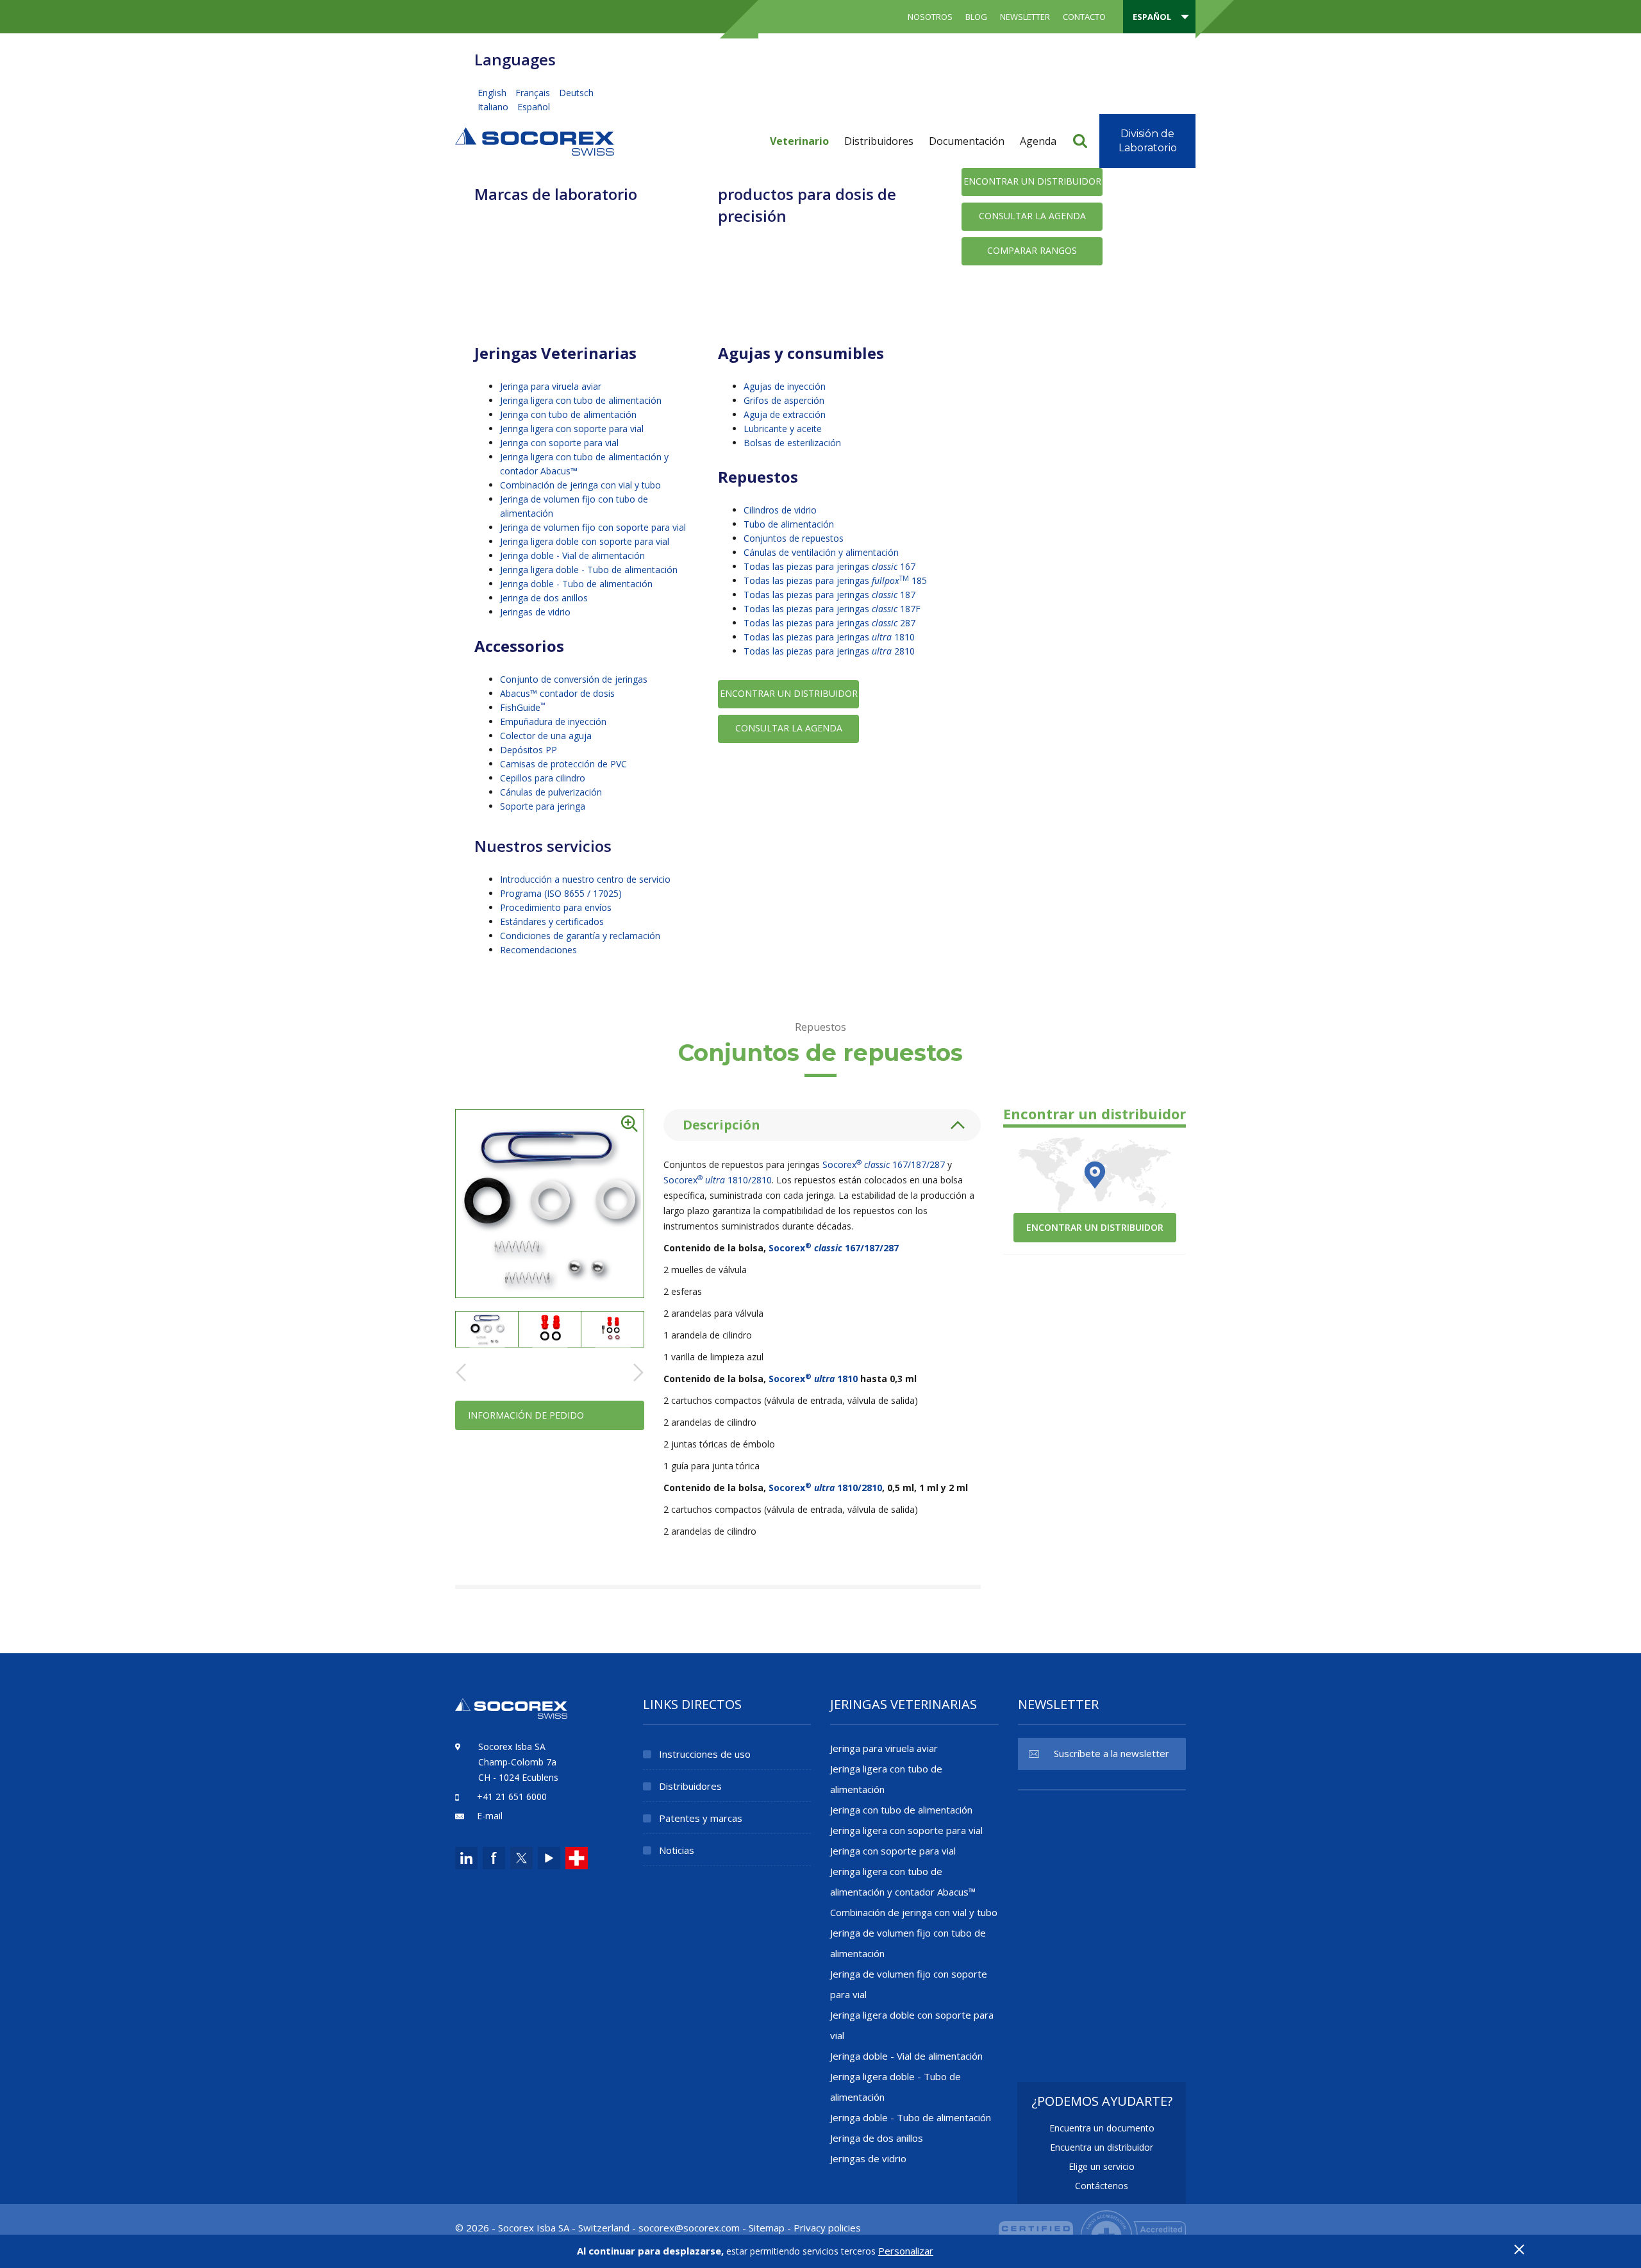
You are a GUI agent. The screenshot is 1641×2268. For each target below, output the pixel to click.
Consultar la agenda (1032, 216)
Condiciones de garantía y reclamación (580, 936)
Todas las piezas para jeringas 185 (835, 580)
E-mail (490, 1816)
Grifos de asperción (784, 400)
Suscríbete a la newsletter (1112, 1753)
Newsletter (1025, 17)
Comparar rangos (1032, 250)
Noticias (677, 1850)
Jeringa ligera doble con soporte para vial (585, 541)
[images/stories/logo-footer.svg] (511, 1716)
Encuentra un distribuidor (1102, 2147)
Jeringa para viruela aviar (551, 386)
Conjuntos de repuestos (794, 538)
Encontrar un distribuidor (1032, 181)
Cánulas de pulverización (551, 792)
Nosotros (930, 17)
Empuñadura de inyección (553, 721)
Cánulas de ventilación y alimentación (821, 552)
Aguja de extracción (785, 414)
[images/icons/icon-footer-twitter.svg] (520, 1858)
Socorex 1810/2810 (718, 1180)
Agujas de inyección (785, 386)
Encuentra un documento (1102, 2128)
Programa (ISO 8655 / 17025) (561, 893)
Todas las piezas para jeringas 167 (829, 566)
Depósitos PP (529, 750)
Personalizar (906, 2251)
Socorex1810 (813, 1379)
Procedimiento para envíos (556, 907)
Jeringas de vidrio (535, 612)
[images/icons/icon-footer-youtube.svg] (549, 1858)
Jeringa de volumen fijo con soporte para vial (593, 527)
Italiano (494, 107)
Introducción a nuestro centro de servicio (585, 879)
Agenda (1038, 141)
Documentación (967, 141)
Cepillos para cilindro (543, 778)
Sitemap (767, 2228)
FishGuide (523, 707)
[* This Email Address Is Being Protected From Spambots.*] (689, 2228)
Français (534, 93)
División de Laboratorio (1148, 141)
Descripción (721, 1125)
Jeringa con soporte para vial (559, 443)
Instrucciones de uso (705, 1754)
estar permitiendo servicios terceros (801, 2251)
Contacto (1084, 17)
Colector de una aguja (546, 736)
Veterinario (799, 141)
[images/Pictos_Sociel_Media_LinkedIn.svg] (466, 1858)
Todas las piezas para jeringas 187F (832, 609)
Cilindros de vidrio (780, 510)
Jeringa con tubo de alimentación (568, 414)
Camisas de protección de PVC (563, 764)
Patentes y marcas (701, 1818)
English (493, 93)
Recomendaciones (538, 950)
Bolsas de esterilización (792, 443)
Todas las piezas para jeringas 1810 (829, 637)
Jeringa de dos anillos (544, 598)
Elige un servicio (1102, 2166)
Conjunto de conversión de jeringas (574, 679)
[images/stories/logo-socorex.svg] (535, 140)
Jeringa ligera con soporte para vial (572, 429)
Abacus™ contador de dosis (557, 693)
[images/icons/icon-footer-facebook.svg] (494, 1858)
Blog (976, 17)
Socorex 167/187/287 (884, 1164)
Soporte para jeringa (543, 806)
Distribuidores (879, 141)
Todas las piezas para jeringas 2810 (829, 651)
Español (534, 107)
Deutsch (576, 93)
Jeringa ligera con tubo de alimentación (581, 400)
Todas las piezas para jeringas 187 (829, 595)
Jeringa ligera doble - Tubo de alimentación (589, 570)
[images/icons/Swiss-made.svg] (577, 1858)
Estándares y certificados (552, 921)
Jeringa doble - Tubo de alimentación (576, 584)
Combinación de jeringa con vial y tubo (580, 485)
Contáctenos (1102, 2186)
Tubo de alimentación (789, 524)
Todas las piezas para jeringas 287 (829, 623)
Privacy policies (827, 2228)
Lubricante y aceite (783, 429)
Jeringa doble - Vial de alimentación (572, 555)
